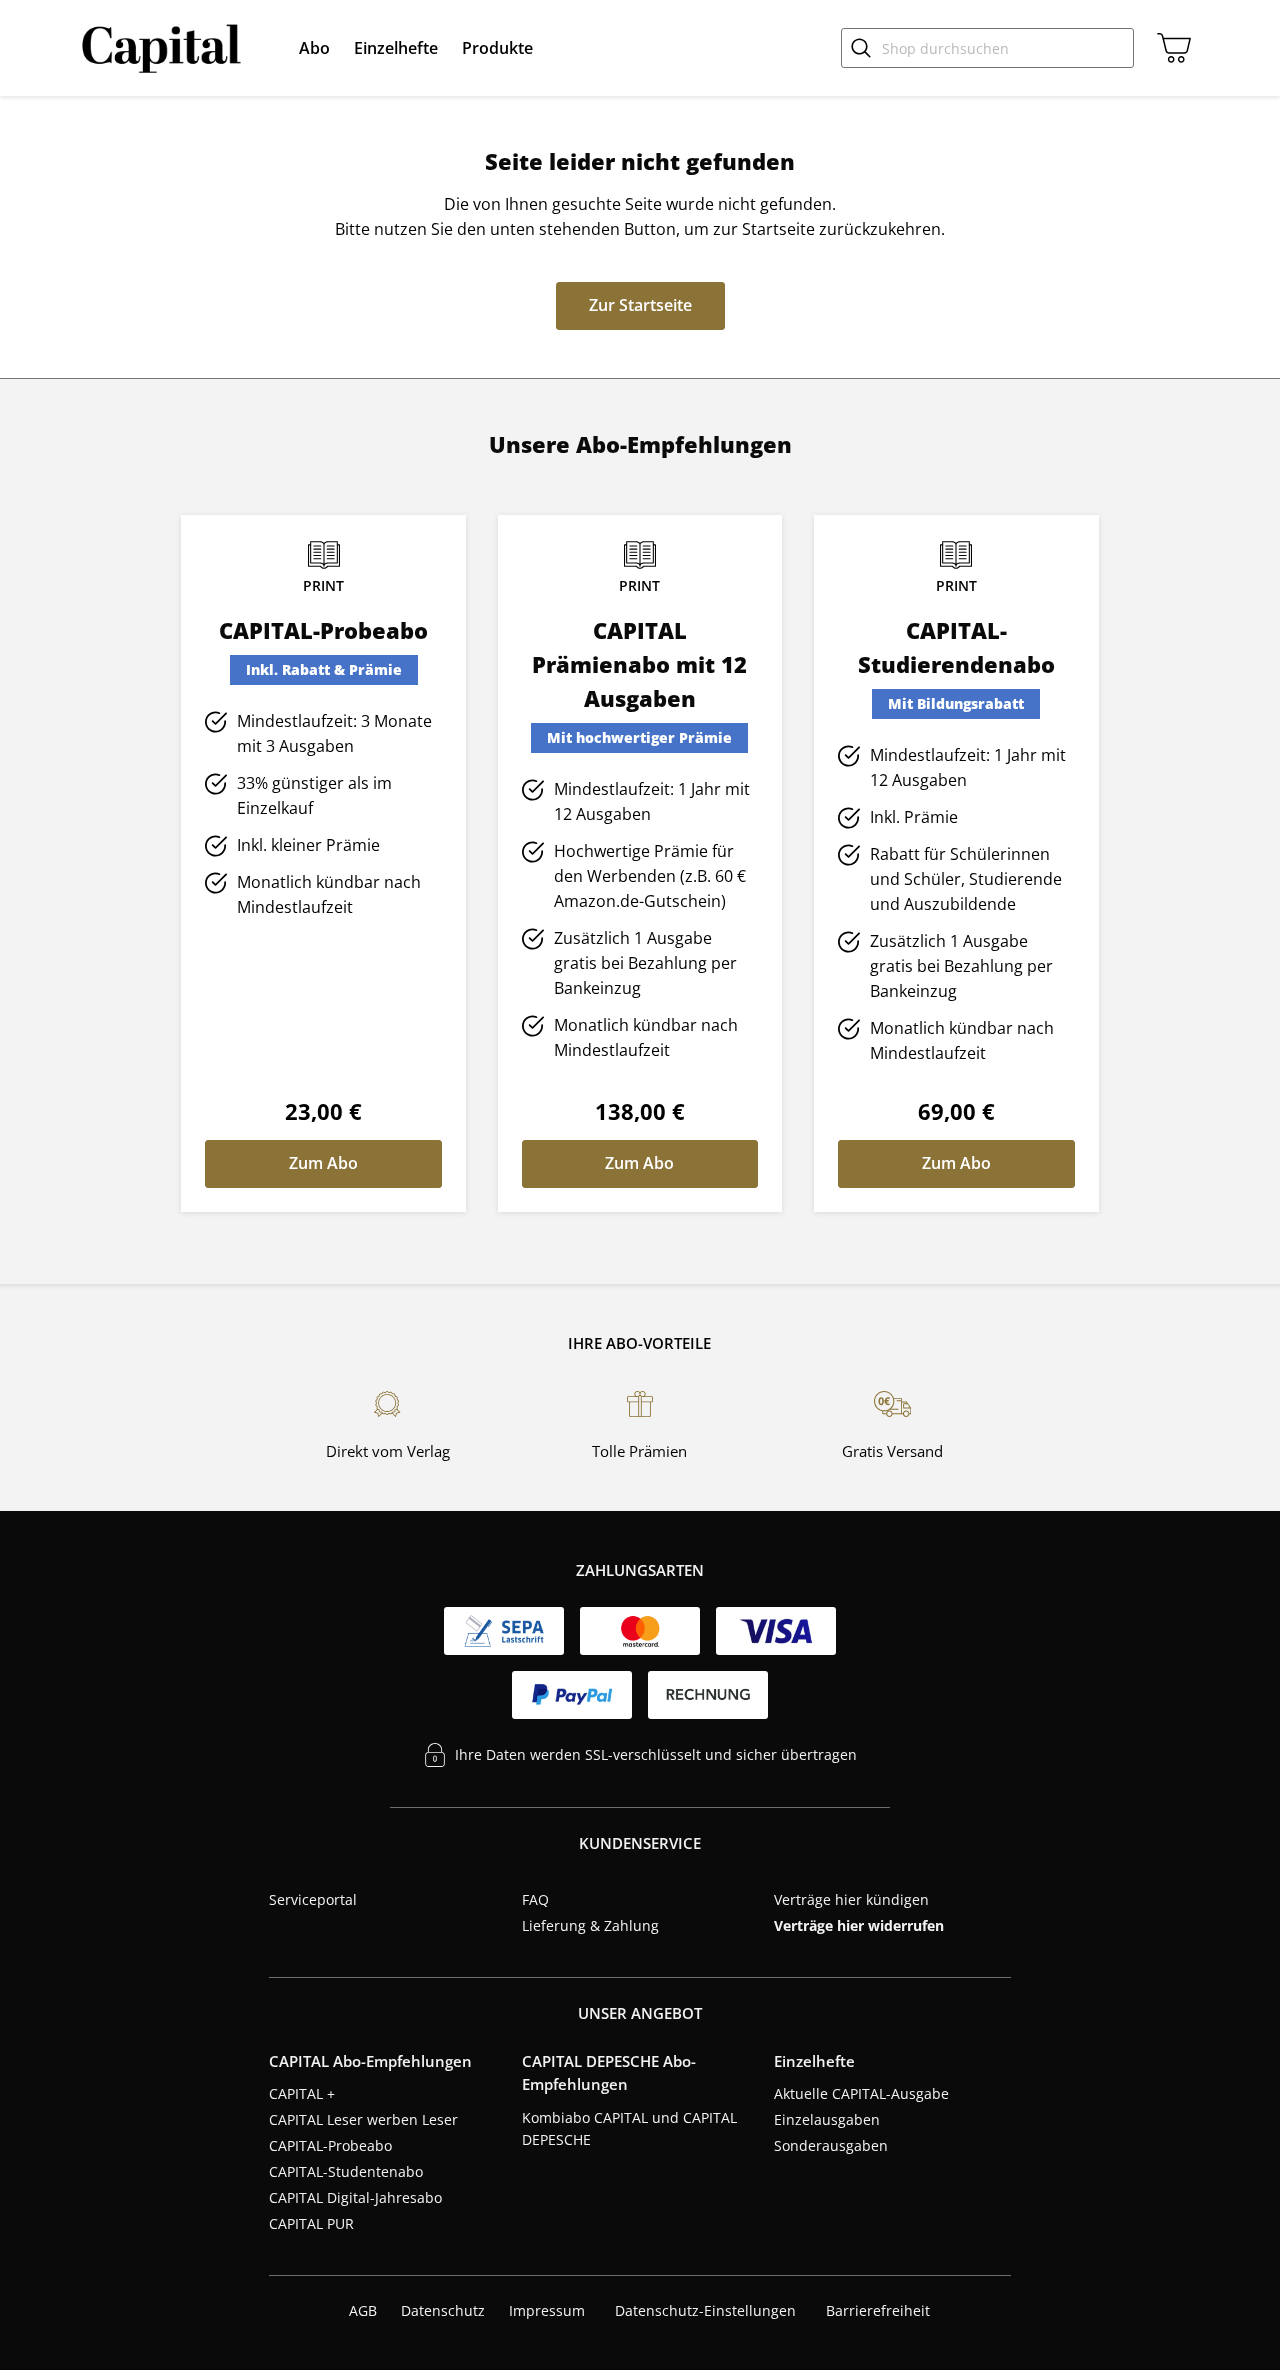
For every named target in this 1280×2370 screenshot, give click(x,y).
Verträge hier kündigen (851, 1899)
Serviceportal (313, 1899)
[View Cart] (1170, 48)
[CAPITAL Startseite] (165, 48)
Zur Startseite (640, 305)
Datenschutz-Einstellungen (705, 2311)
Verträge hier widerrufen (859, 1925)
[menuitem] (314, 48)
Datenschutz (443, 2310)
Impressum (547, 2310)
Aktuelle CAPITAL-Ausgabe (861, 2093)
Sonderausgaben (831, 2145)
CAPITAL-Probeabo (330, 2145)
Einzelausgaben (827, 2119)
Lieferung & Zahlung (590, 1925)
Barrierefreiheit (878, 2310)
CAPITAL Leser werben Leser (363, 2119)
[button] (314, 48)
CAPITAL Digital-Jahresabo (355, 2197)
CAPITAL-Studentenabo (346, 2171)
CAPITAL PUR (311, 2223)
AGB (363, 2310)
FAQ (535, 1899)
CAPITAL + (302, 2093)
